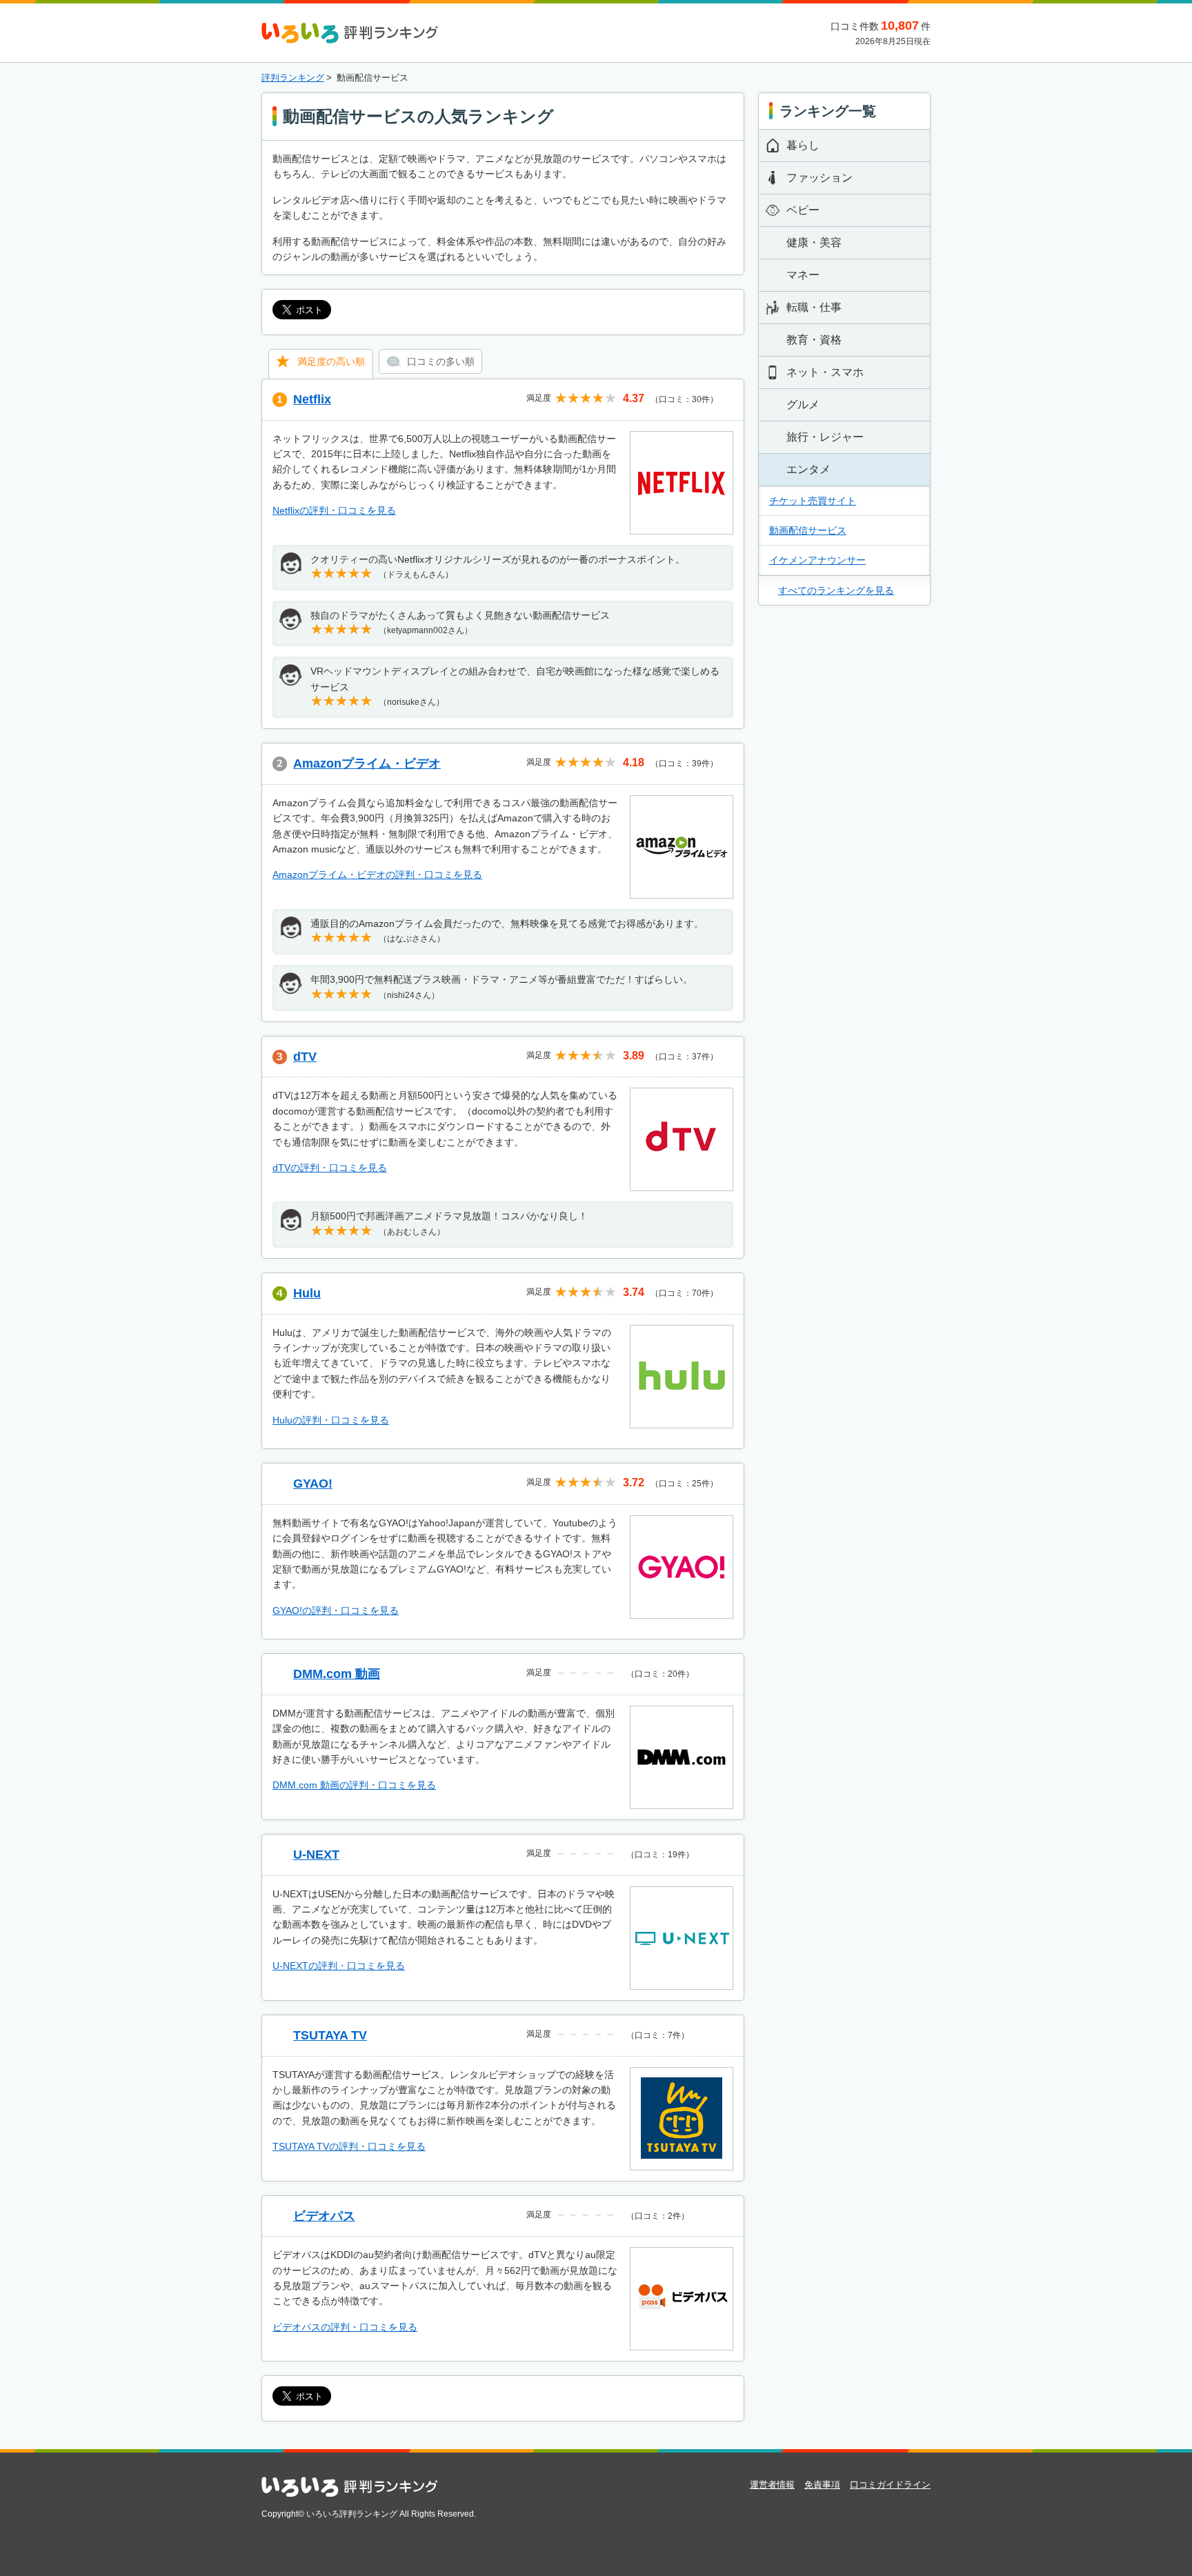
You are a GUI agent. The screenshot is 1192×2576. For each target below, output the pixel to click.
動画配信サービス (808, 530)
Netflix (312, 399)
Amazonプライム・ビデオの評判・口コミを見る (377, 875)
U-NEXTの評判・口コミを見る (339, 1966)
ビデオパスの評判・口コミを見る (345, 2327)
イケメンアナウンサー (817, 560)
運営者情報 (772, 2485)
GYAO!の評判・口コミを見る (336, 1610)
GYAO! (313, 1484)
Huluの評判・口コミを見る (331, 1420)
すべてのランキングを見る (836, 590)
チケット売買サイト (813, 501)
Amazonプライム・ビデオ (367, 763)
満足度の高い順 (331, 361)
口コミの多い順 (441, 361)
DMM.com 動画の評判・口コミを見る (354, 1785)
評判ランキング (293, 78)
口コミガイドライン (890, 2485)
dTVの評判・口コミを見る (330, 1168)
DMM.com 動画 (337, 1674)
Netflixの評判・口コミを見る (334, 510)
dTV (305, 1057)
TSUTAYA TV (330, 2035)
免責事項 (822, 2485)
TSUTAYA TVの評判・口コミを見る (349, 2146)
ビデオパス (324, 2216)
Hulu (307, 1293)
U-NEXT (316, 1855)
